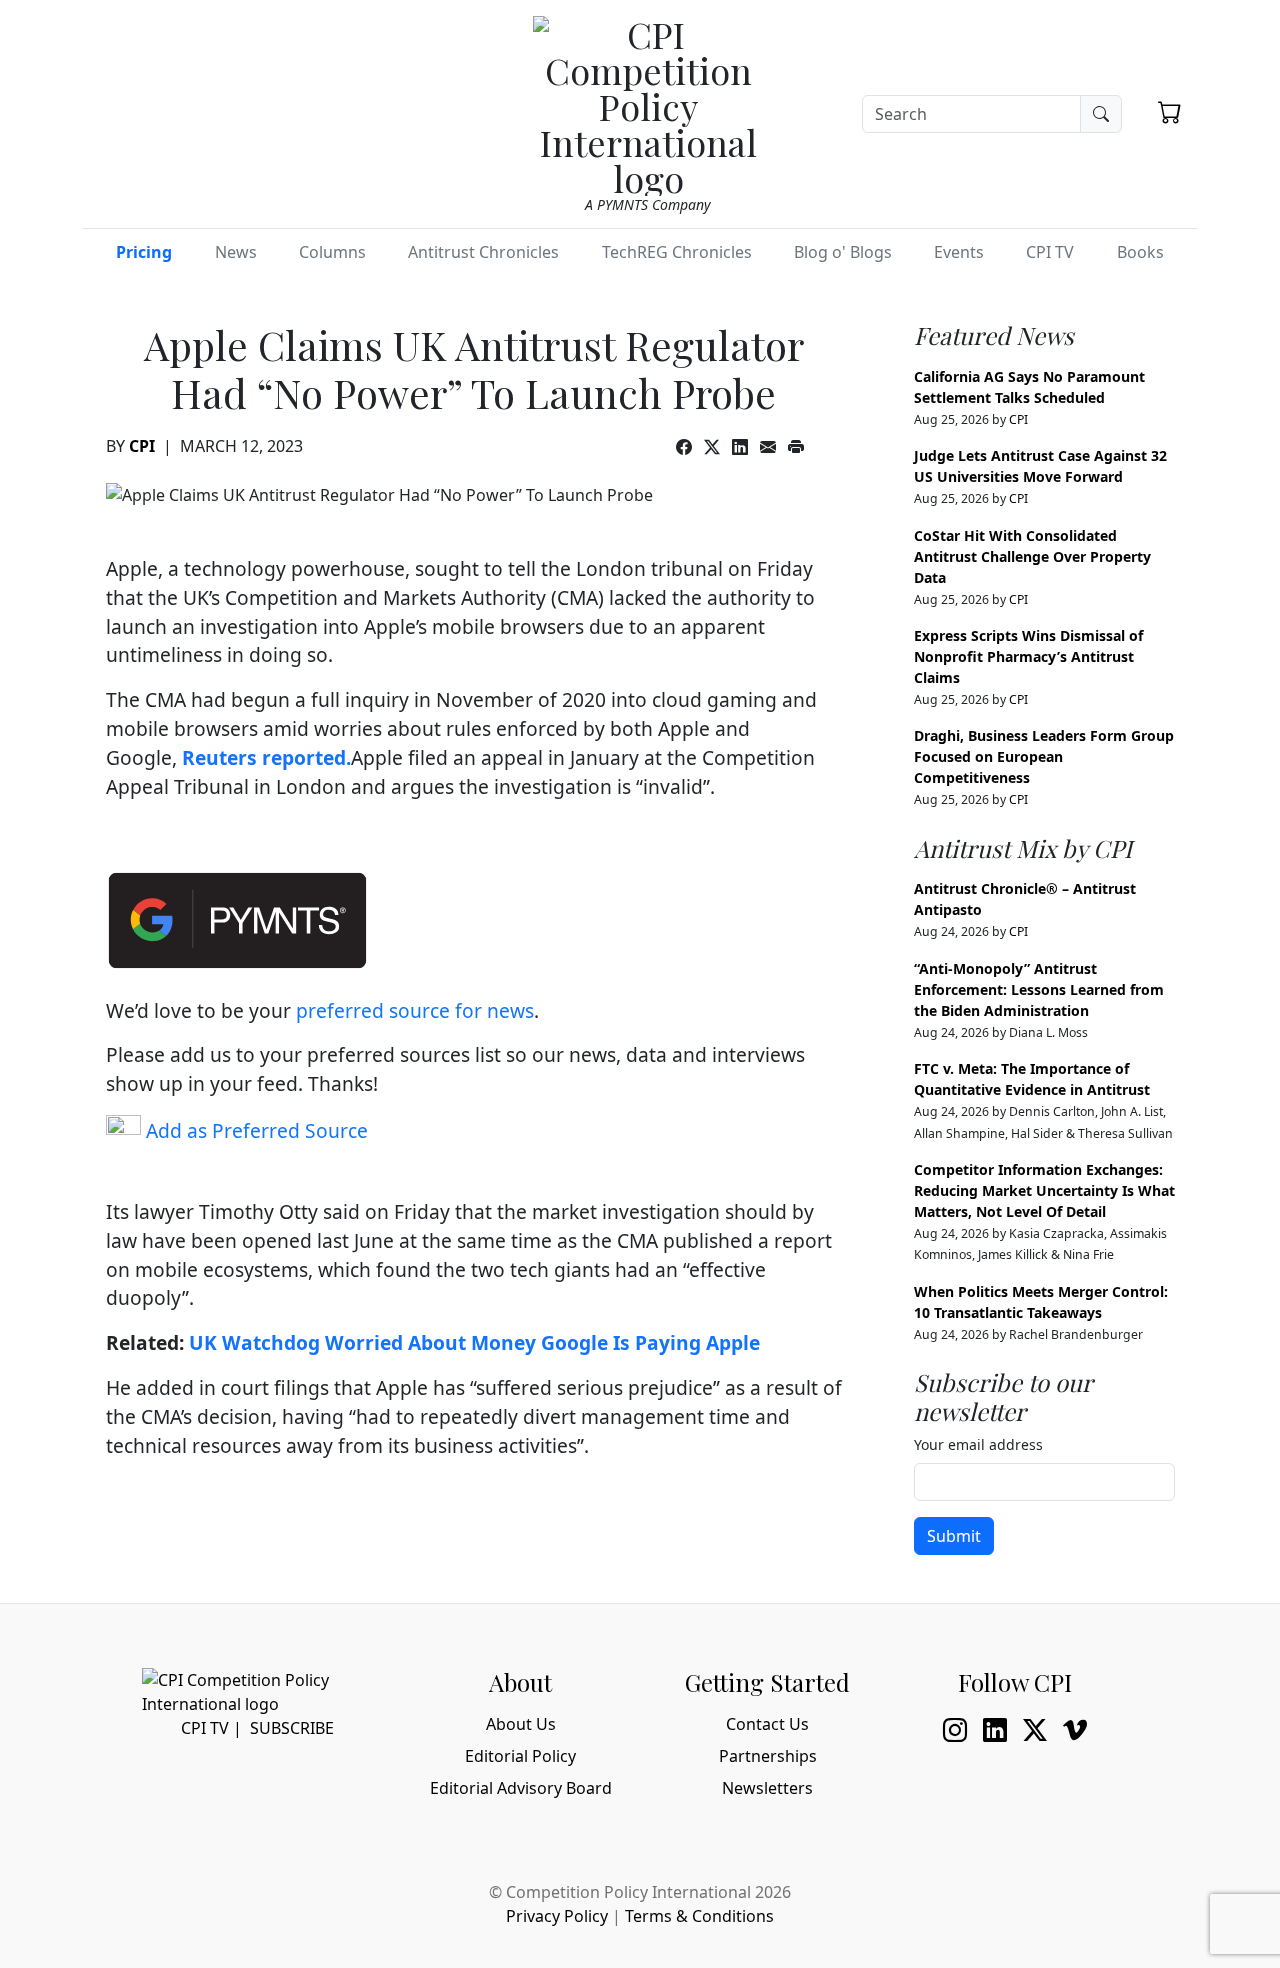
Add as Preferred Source (254, 1130)
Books (1140, 252)
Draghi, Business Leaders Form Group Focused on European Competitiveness (1044, 756)
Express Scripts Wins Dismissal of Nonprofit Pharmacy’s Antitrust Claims (1028, 656)
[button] (1170, 112)
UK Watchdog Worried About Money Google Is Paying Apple (474, 1342)
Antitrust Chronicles (483, 252)
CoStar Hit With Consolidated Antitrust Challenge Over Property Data (1032, 556)
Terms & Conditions (699, 1916)
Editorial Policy (520, 1756)
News (236, 252)
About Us (521, 1724)
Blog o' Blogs (843, 252)
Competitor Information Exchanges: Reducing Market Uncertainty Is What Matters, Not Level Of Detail (1044, 1190)
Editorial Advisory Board (521, 1788)
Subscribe (292, 1728)
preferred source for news (415, 1010)
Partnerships (768, 1756)
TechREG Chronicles (677, 252)
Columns (332, 252)
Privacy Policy (557, 1916)
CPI (142, 446)
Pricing (144, 252)
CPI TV (1050, 252)
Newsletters (767, 1788)
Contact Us (767, 1724)
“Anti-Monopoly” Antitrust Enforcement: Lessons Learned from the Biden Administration (1039, 989)
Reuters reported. (266, 757)
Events (959, 252)
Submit (954, 1536)
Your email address (978, 1444)
